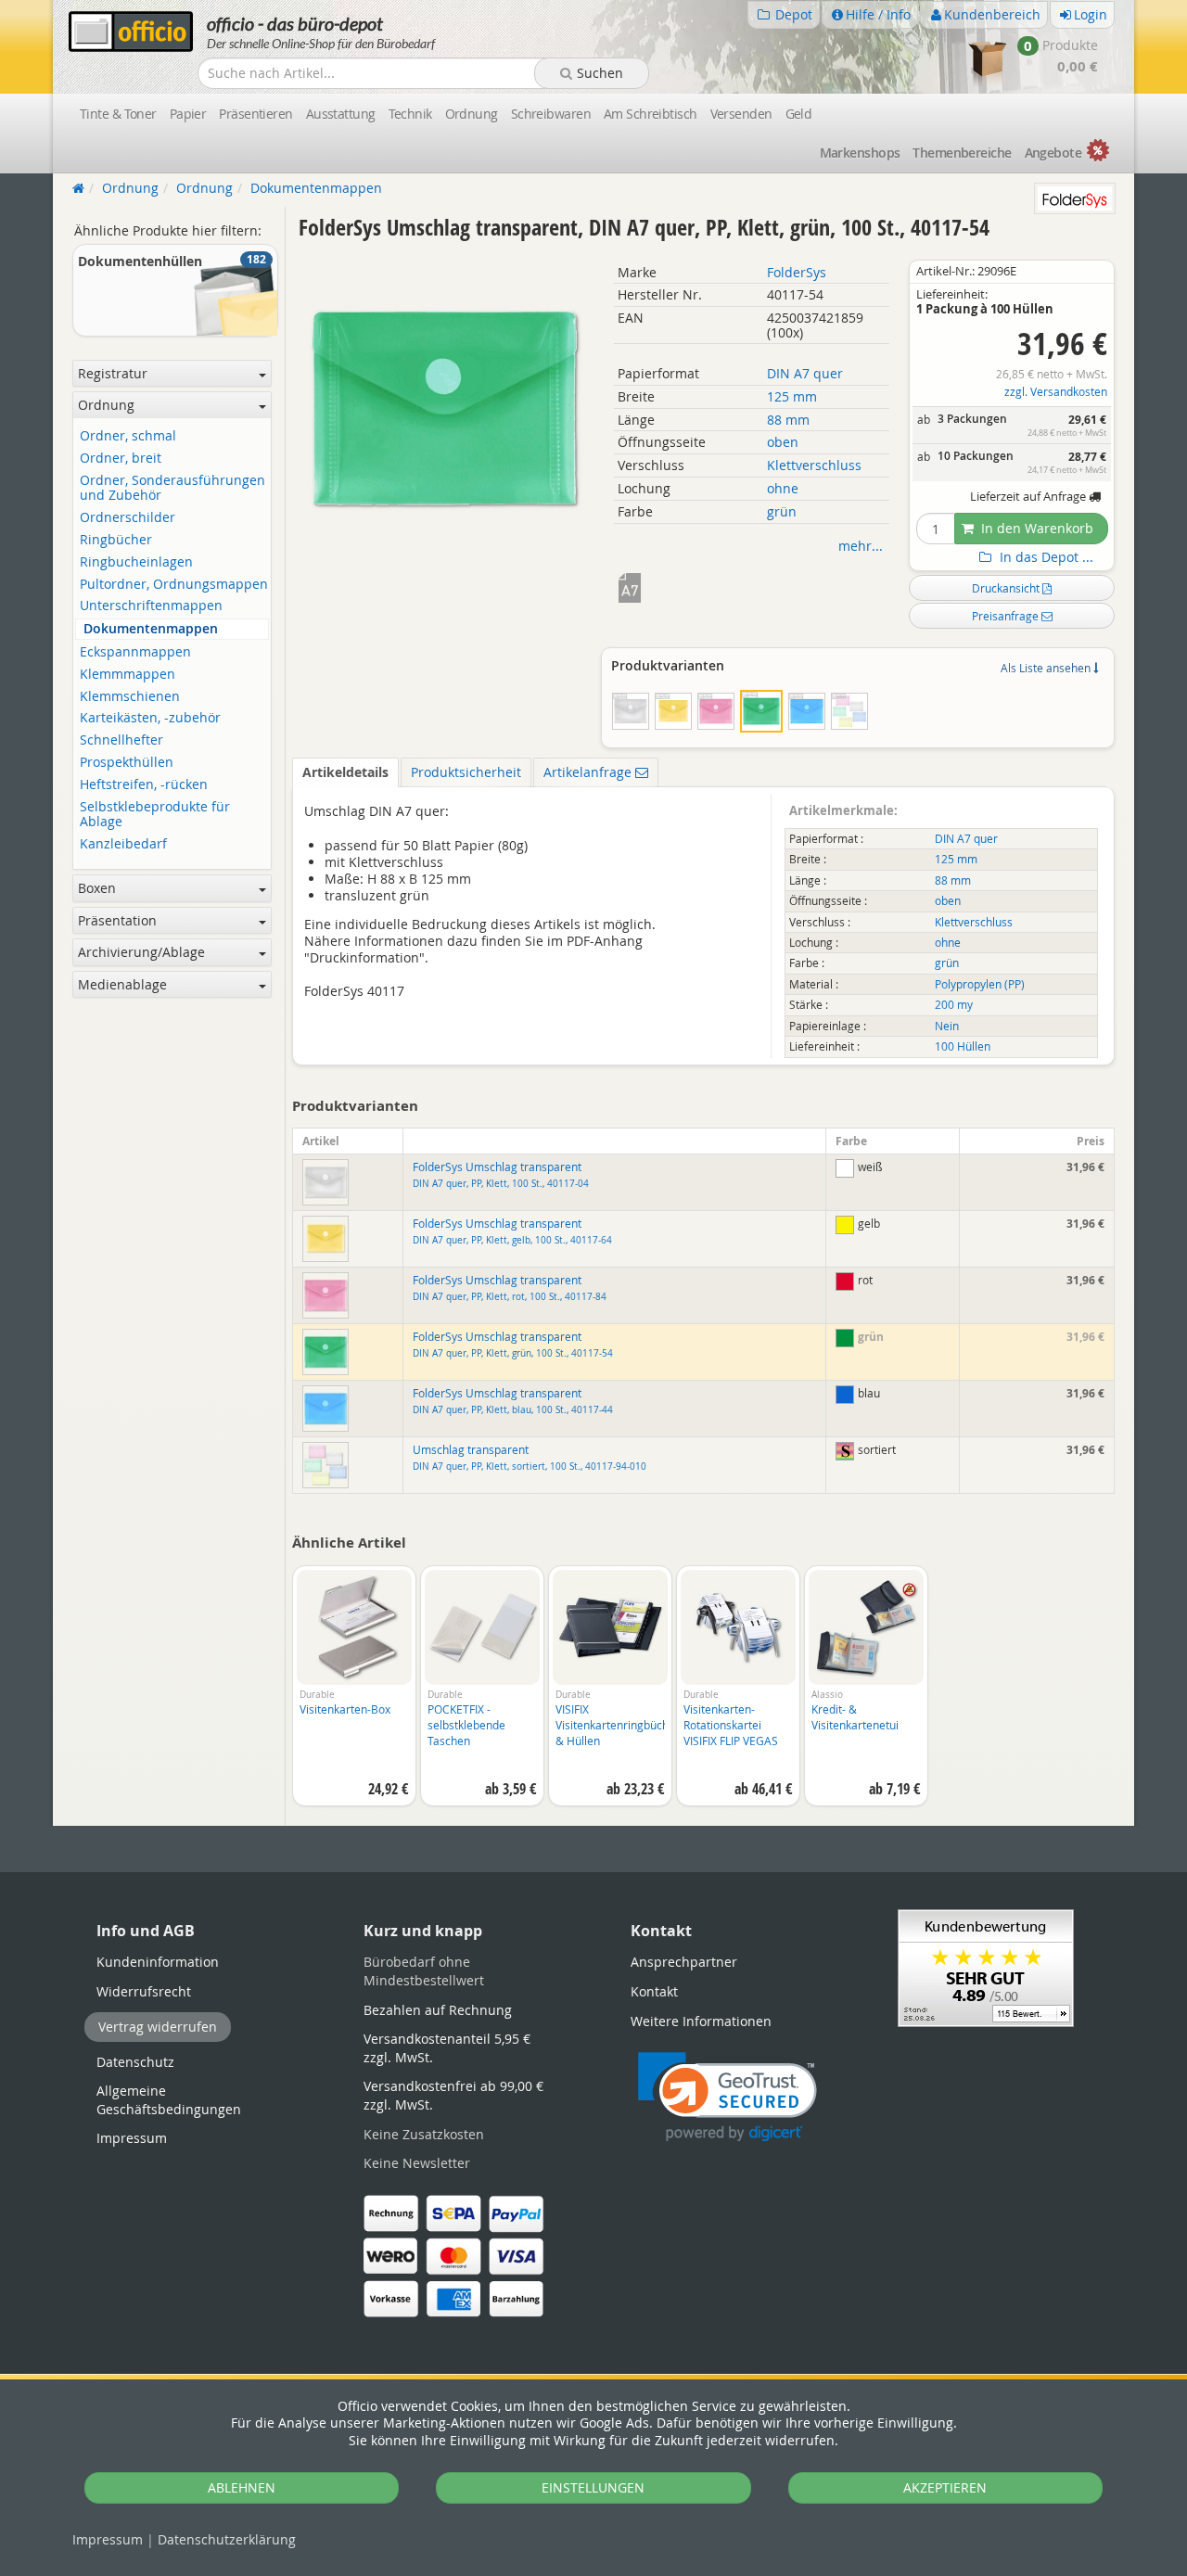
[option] (354, 1695)
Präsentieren (255, 114)
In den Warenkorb (1035, 528)
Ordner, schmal (128, 436)
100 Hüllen (963, 1046)
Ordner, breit (121, 459)
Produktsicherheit (466, 772)
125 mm (792, 396)
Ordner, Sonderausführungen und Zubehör (172, 489)
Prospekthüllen (127, 763)
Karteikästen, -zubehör (150, 718)
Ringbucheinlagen (136, 562)
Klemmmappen (128, 675)
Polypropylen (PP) (980, 984)
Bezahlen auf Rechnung (438, 2010)
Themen (962, 153)
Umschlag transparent (530, 1458)
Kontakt (654, 1991)
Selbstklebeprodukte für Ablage (155, 815)
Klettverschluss (814, 465)
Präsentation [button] (117, 920)
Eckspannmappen (135, 652)
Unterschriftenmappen (151, 606)
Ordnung (472, 114)
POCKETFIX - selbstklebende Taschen (466, 1725)
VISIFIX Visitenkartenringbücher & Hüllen (618, 1725)
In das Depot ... (1045, 557)
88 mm (788, 420)
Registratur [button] (113, 373)
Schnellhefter (121, 740)
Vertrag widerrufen (158, 2027)
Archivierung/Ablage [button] (141, 952)
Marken (860, 153)
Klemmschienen (130, 697)
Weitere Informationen (701, 2021)
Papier (188, 114)
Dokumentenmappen (151, 629)
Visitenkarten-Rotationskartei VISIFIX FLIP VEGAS (731, 1725)
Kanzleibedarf (123, 844)
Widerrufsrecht (144, 1991)
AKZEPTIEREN (945, 2487)
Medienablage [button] (122, 984)
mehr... (861, 546)
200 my (954, 1005)
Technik (410, 114)
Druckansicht (1007, 588)
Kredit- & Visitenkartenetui (855, 1717)
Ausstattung (341, 114)
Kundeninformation (158, 1962)
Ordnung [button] (106, 405)
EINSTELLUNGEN (593, 2487)
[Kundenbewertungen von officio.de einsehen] (986, 1966)
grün (782, 511)
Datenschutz (227, 2539)
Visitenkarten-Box (345, 1709)
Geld (799, 114)
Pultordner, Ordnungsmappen (174, 585)
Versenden (741, 114)
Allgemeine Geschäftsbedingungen (169, 2100)
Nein (947, 1026)
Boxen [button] (97, 888)
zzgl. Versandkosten (1056, 392)
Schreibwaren (551, 114)
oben (783, 442)
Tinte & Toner (118, 114)
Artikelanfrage (589, 772)
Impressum (108, 2539)
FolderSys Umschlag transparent (501, 1175)
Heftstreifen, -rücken (144, 785)
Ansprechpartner (684, 1962)
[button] (728, 2097)
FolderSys (797, 272)
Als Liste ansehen (1047, 668)
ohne (783, 488)
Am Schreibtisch (651, 114)
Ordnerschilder (128, 518)
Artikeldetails (345, 772)
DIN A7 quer (805, 373)
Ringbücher (116, 540)
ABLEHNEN (242, 2487)
